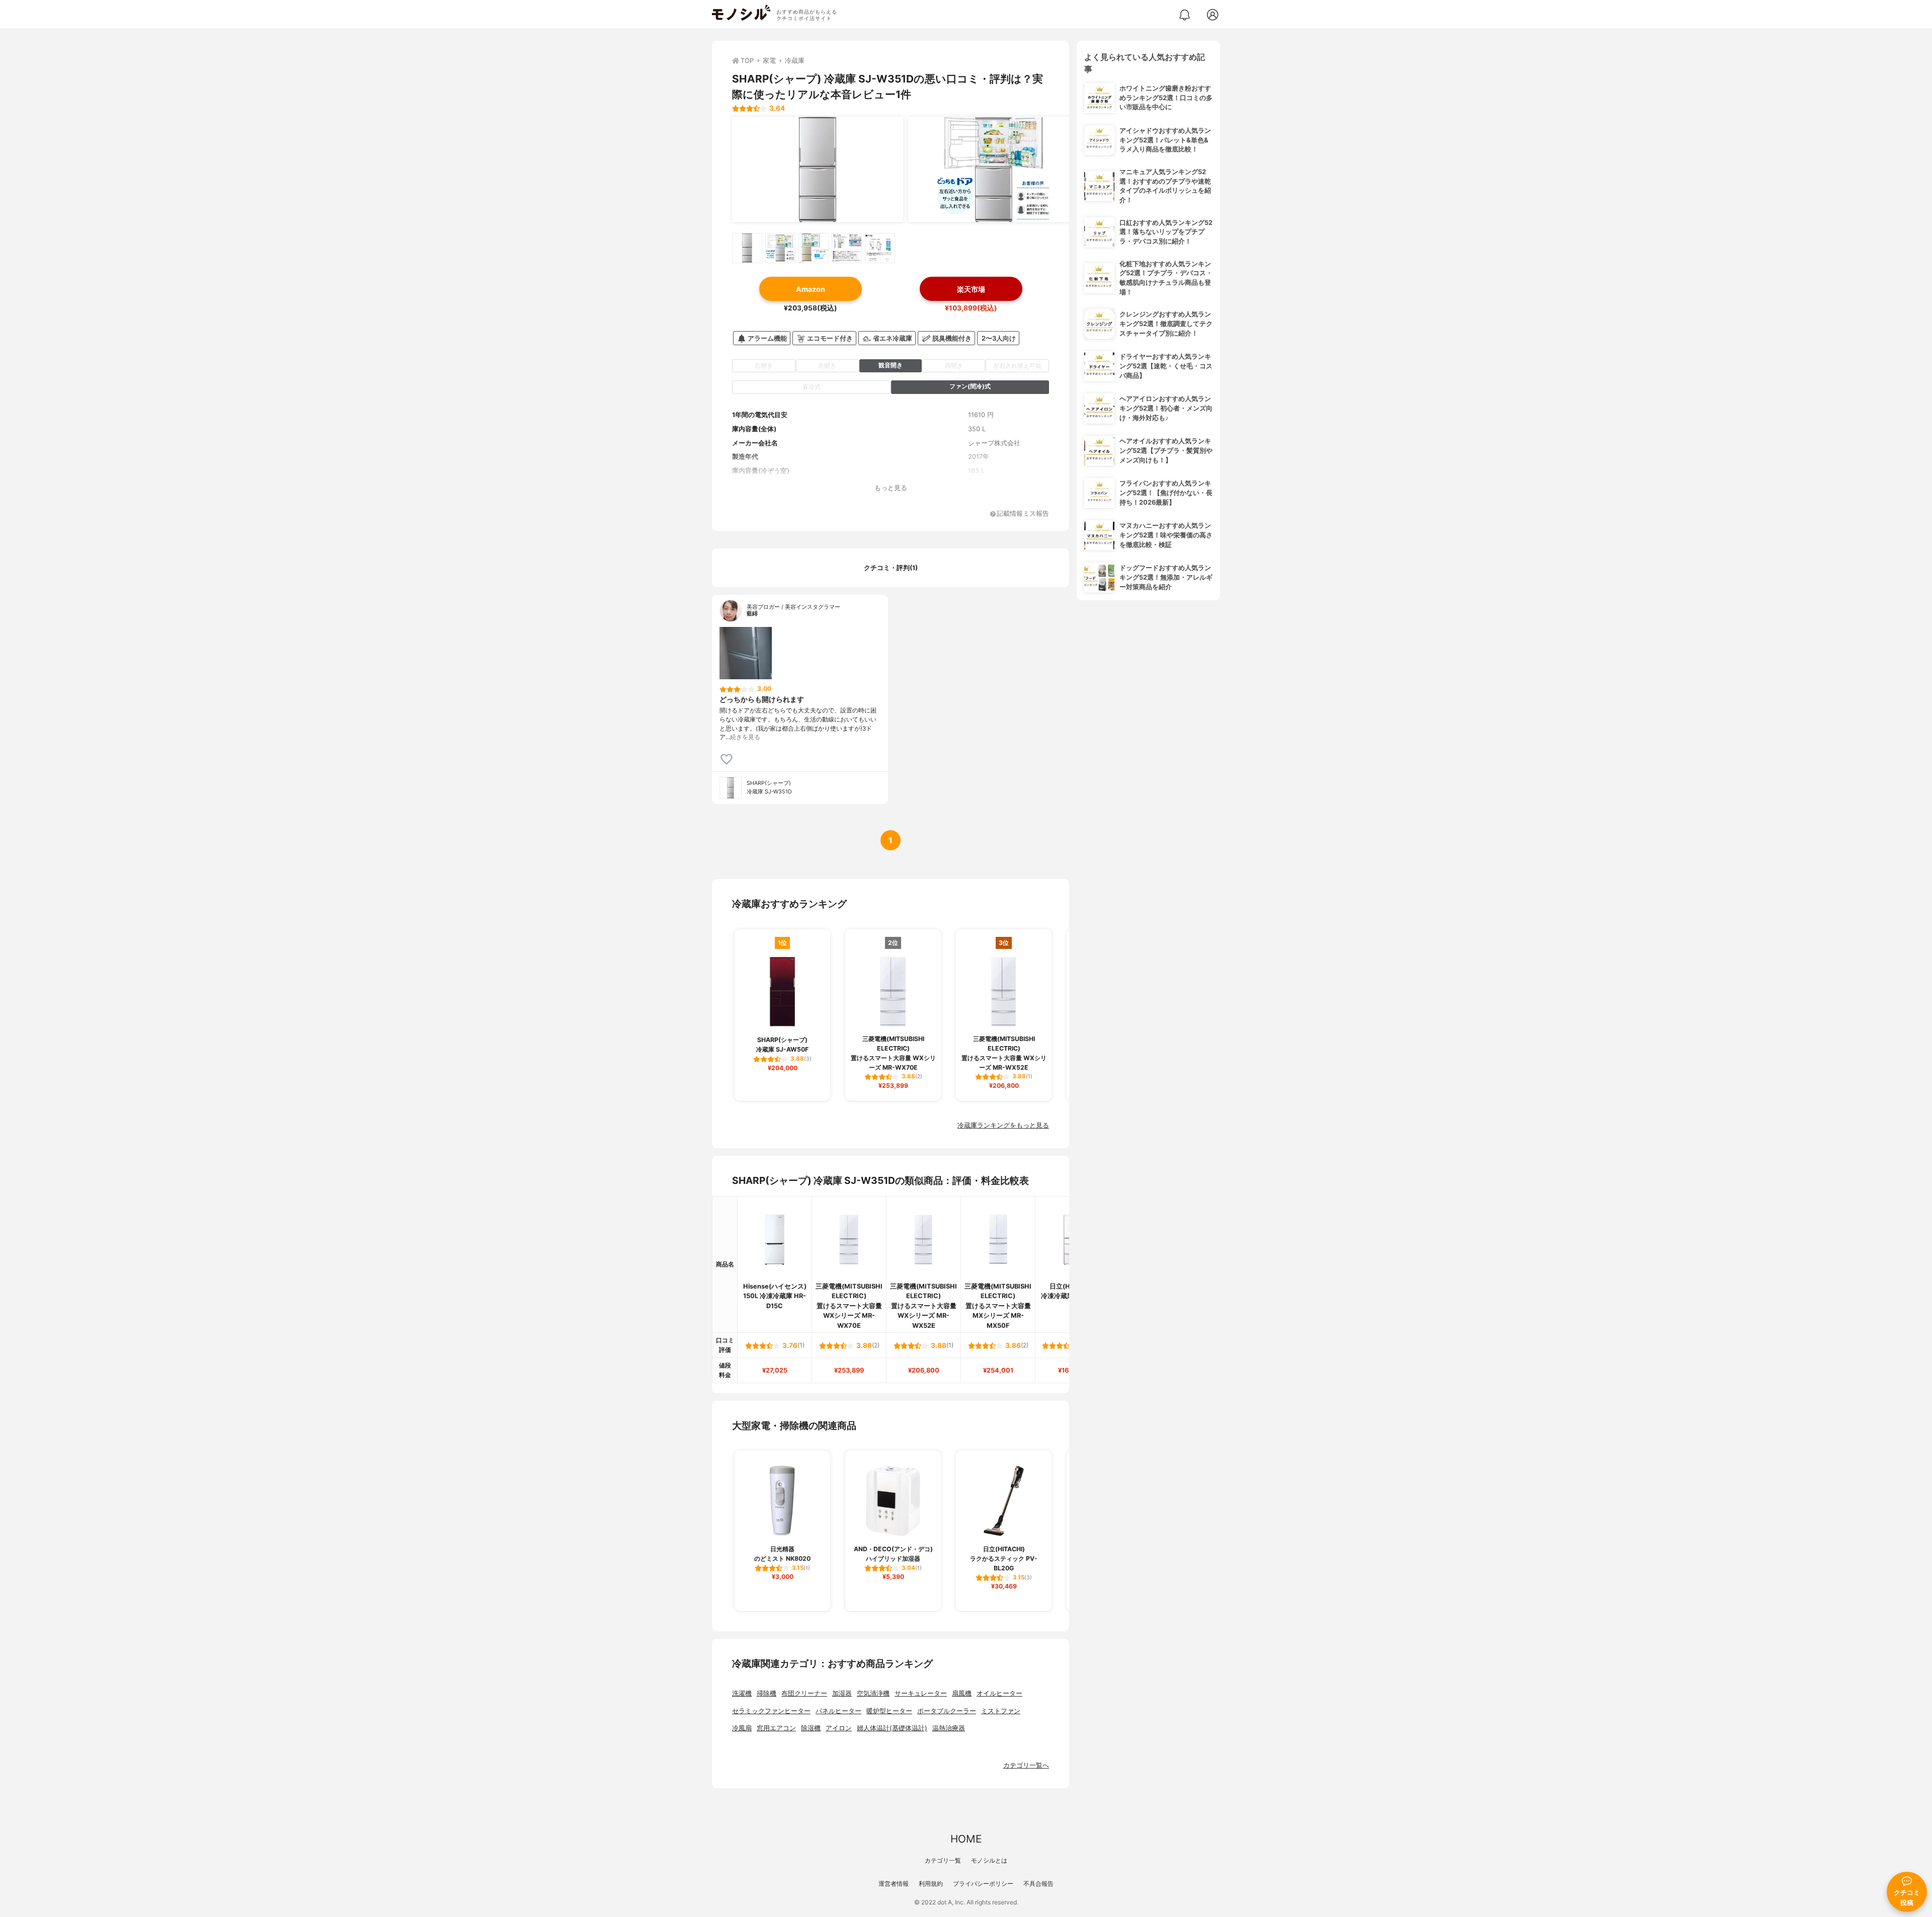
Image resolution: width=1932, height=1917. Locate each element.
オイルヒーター (999, 1693)
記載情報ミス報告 (1023, 514)
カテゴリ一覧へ (1026, 1765)
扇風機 (962, 1693)
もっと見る (891, 488)
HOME (966, 1839)
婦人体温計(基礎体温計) (892, 1728)
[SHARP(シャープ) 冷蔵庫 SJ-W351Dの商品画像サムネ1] (747, 248)
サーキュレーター (921, 1693)
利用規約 (931, 1884)
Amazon (811, 289)
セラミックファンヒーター (771, 1711)
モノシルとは (989, 1860)
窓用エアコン (776, 1728)
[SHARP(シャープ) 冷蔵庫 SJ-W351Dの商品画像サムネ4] (847, 248)
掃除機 (767, 1693)
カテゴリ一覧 (943, 1860)
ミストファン (1001, 1711)
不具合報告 (1038, 1884)
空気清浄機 (873, 1693)
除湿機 (811, 1728)
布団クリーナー (804, 1693)
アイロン (839, 1728)
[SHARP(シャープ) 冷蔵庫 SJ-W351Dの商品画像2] (994, 170)
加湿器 (842, 1693)
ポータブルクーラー (947, 1711)
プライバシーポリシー (983, 1884)
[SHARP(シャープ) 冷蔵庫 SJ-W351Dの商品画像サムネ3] (814, 248)
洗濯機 (742, 1693)
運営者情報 (894, 1884)
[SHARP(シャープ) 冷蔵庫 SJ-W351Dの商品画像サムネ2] (780, 248)
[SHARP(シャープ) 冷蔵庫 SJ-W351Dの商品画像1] (818, 170)
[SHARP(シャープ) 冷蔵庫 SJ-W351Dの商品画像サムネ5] (880, 248)
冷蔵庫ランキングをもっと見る (1003, 1125)
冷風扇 (742, 1728)
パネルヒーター (838, 1711)
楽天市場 (971, 289)
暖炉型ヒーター (889, 1711)
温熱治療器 (949, 1728)
